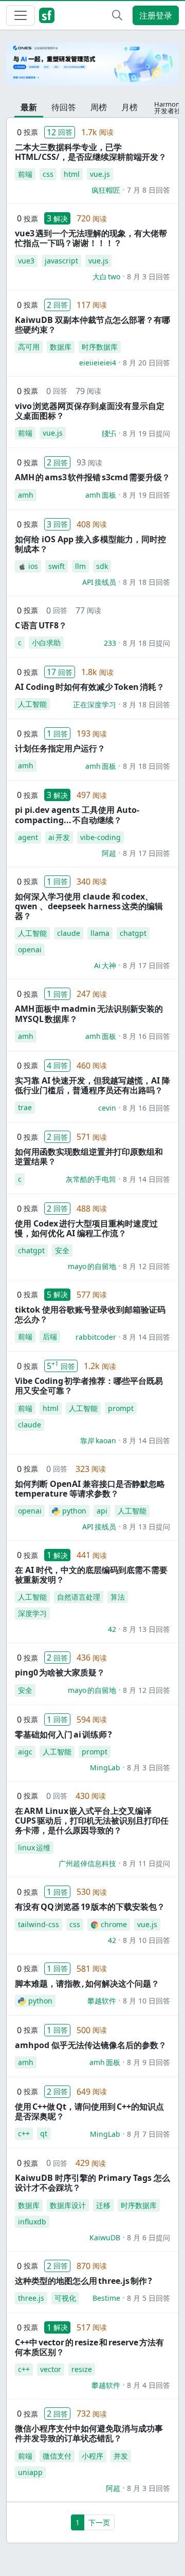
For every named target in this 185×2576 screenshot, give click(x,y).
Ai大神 (105, 965)
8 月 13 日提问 (146, 1527)
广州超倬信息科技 (87, 1863)
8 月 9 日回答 (149, 2062)
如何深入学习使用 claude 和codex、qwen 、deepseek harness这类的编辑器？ (89, 906)
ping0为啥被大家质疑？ (60, 1672)
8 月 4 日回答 (149, 2385)
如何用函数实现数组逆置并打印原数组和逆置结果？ (89, 1157)
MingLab (105, 1767)
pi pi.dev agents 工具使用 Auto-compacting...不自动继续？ (77, 815)
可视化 (65, 2298)
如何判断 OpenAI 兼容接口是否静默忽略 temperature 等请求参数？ (90, 1489)
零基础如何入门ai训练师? (63, 1734)
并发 (121, 2456)
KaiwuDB (105, 2237)
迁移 (103, 2205)
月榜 (129, 107)
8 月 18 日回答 (146, 582)
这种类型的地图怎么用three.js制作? (84, 2281)
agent (28, 837)
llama (100, 933)
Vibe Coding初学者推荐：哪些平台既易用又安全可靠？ (89, 1386)
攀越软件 (102, 2001)
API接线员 (99, 582)
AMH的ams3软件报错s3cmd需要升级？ (92, 477)
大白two (106, 277)
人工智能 (32, 704)
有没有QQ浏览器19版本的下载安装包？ (90, 1907)
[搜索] (117, 15)
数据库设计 (68, 2205)
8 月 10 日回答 (146, 1940)
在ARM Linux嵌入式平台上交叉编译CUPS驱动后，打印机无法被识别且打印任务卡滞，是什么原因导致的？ (92, 1821)
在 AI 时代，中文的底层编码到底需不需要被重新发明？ (91, 1575)
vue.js (100, 174)
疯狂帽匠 (106, 190)
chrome (114, 1924)
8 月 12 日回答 (146, 1266)
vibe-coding (100, 837)
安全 (62, 1250)
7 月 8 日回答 (149, 190)
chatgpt (133, 933)
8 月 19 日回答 (146, 495)
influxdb (32, 2222)
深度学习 (32, 1613)
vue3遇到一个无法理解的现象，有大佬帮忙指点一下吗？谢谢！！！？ (91, 238)
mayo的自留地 (92, 1266)
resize (82, 2369)
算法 (118, 1597)
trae (25, 1107)
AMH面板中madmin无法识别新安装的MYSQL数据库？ (89, 1014)
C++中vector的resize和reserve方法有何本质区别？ (89, 2347)
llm (80, 566)
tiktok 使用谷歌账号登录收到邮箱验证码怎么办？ (90, 1314)
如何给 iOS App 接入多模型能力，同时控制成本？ (90, 544)
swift (57, 566)
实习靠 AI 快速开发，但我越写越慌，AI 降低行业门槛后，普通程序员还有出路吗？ (92, 1085)
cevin (107, 1108)
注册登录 (156, 15)
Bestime (106, 2298)
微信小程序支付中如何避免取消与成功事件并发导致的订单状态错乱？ (89, 2433)
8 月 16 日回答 (146, 1036)
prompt (121, 1408)
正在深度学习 (95, 704)
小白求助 (46, 642)
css (48, 174)
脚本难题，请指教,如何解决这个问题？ (87, 1984)
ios (33, 566)
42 (112, 1629)
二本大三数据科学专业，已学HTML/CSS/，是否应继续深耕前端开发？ (91, 152)
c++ (24, 2133)
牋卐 (109, 433)
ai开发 (59, 837)
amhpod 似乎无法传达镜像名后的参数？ (91, 2045)
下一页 (99, 2522)
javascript (61, 261)
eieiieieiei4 (98, 363)
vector (51, 2369)
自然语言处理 (79, 1597)
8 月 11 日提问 (146, 1863)
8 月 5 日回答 (149, 2298)
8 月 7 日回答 (149, 2134)
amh (26, 495)
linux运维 (34, 1847)
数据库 (61, 347)
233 (110, 643)
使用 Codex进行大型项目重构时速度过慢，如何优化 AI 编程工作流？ (86, 1228)
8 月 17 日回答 (146, 853)
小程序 (92, 2456)
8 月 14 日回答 (146, 1179)
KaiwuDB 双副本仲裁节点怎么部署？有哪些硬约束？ (92, 325)
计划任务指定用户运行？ (60, 748)
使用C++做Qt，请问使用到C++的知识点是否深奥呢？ (89, 2111)
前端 (25, 174)
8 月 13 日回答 (146, 1629)
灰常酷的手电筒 (91, 1179)
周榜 (99, 107)
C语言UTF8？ (41, 625)
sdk (102, 566)
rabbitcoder (96, 1337)
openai (30, 949)
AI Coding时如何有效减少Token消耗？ (90, 687)
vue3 (26, 261)
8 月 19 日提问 (146, 433)
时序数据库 (100, 347)
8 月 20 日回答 (146, 363)
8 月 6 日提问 (149, 2237)
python (74, 1511)
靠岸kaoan (98, 1440)
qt (44, 2133)
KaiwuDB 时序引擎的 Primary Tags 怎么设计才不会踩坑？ (92, 2183)
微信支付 (57, 2456)
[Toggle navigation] (21, 15)
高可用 (29, 347)
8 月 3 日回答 (149, 277)
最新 (29, 107)
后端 (50, 1336)
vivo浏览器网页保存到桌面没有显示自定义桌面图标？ (90, 411)
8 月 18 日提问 (146, 643)
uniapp (30, 2472)
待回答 (64, 107)
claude (69, 933)
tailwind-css (39, 1924)
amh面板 (101, 495)
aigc (25, 1752)
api (102, 1511)
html (72, 174)
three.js (31, 2298)
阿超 (109, 853)
